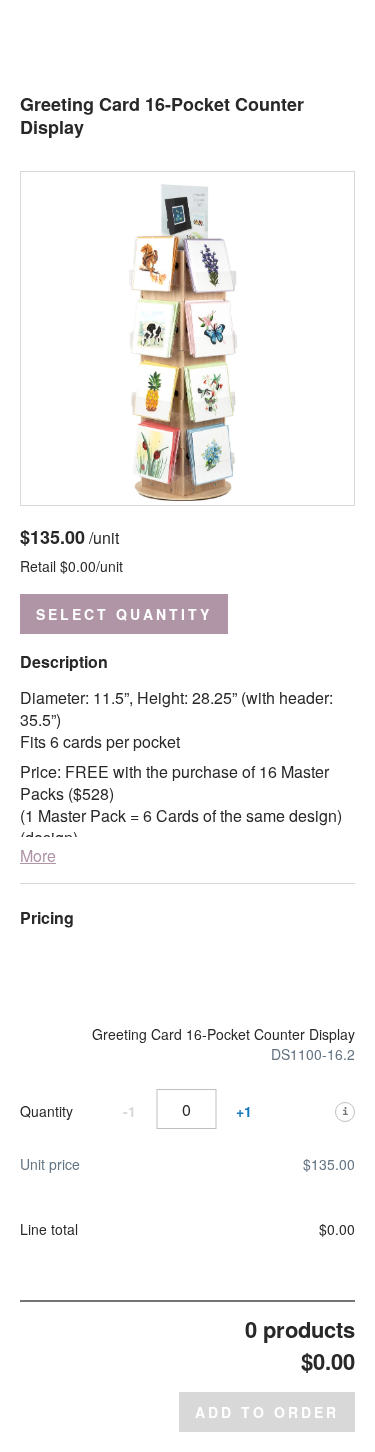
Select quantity (124, 614)
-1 (129, 1111)
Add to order (267, 1412)
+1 (244, 1111)
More (38, 856)
